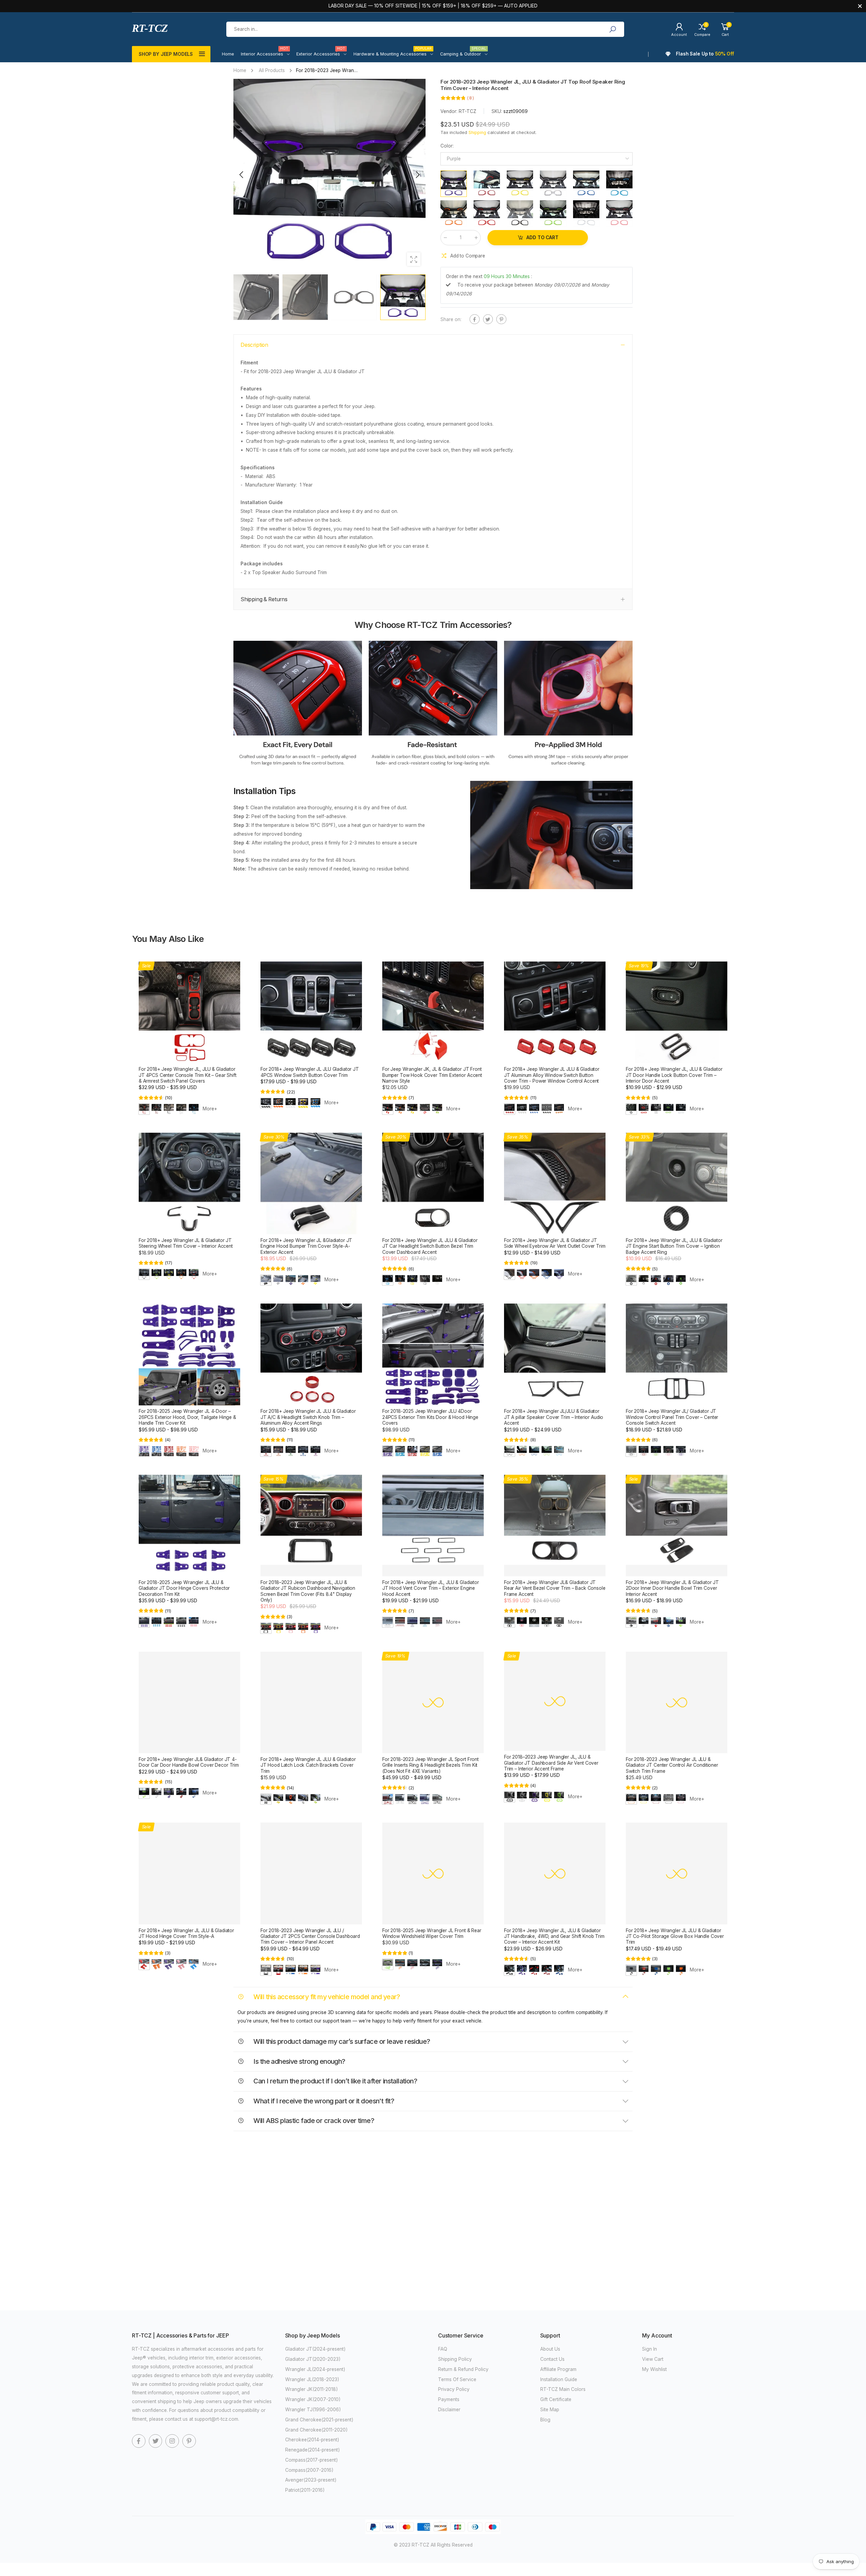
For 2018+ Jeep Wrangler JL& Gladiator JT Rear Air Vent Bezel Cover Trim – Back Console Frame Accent (555, 1588)
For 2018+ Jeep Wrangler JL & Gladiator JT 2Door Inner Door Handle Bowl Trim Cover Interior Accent (672, 1588)
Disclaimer (449, 2410)
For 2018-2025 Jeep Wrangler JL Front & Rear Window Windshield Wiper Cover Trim (432, 1933)
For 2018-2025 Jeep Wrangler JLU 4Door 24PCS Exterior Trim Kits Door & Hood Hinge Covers (430, 1417)
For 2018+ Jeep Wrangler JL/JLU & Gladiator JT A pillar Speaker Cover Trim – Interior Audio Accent (554, 1417)
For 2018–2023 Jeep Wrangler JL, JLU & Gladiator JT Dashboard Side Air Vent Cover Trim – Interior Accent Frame (551, 1763)
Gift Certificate (556, 2399)
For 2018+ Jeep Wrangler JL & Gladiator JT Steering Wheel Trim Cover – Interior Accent (186, 1243)
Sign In (649, 2349)
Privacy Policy (454, 2389)
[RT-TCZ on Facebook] (139, 2441)
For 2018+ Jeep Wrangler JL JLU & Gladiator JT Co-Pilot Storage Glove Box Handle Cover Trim (675, 1936)
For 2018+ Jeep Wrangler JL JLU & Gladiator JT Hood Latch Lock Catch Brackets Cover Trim (308, 1765)
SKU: (497, 111)
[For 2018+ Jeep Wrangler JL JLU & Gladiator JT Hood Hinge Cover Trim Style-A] (189, 1873)
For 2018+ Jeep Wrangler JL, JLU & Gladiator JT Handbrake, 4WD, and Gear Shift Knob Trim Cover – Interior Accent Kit (554, 1936)
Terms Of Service (457, 2379)
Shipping (477, 133)
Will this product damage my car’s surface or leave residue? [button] (341, 2041)
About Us (550, 2349)
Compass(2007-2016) (309, 2470)
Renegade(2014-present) (313, 2450)
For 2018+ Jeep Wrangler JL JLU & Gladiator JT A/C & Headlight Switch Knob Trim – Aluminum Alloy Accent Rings (308, 1417)
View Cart (653, 2359)
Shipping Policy (455, 2359)
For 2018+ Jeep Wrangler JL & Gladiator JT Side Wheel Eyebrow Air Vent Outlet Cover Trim (555, 1243)
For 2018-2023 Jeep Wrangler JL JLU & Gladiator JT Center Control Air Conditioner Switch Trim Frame (672, 1765)
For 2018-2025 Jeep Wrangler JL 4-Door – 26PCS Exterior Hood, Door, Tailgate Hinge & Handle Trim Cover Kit (187, 1417)
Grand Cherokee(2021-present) (319, 2420)
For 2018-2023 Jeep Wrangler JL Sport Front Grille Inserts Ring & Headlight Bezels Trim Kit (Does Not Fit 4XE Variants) (430, 1765)
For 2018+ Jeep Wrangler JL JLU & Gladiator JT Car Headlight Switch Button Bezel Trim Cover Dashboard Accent (430, 1246)
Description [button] (254, 345)
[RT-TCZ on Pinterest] (189, 2441)
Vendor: (450, 111)
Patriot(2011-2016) (305, 2490)
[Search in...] (612, 29)
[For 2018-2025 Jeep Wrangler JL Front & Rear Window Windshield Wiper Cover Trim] (433, 1873)
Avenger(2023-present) (311, 2480)
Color (447, 146)
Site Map (550, 2410)
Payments (449, 2399)
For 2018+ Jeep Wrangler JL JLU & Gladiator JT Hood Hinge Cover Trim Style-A (186, 1933)
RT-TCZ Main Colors (563, 2389)
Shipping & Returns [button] (264, 599)
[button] (417, 175)
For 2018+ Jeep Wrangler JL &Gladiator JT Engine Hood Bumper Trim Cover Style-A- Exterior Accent (306, 1246)
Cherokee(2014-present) (312, 2440)
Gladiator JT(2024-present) (315, 2349)
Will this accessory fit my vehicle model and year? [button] (326, 1997)
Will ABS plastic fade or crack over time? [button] (313, 2121)
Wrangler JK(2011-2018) (312, 2389)
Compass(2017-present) (312, 2460)
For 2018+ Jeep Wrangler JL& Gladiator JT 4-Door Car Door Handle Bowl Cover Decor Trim (189, 1762)
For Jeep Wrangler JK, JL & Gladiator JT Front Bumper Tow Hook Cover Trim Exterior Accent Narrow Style (432, 1075)
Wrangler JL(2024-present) (315, 2369)
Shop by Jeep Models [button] (166, 54)
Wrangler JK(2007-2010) (313, 2399)
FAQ (443, 2349)
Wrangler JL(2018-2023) (312, 2379)
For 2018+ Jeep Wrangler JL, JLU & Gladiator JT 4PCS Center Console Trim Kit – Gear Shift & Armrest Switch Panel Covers (188, 1075)
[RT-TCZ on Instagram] (172, 2441)
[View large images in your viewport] (414, 259)
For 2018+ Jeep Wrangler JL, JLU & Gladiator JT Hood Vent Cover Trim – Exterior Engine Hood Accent (431, 1588)
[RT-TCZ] (298, 705)
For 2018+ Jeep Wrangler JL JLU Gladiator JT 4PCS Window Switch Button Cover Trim (310, 1072)
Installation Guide (559, 2379)
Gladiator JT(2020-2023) (313, 2359)
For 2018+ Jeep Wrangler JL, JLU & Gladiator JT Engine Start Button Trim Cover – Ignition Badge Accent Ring (674, 1246)
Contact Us (552, 2359)
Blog (545, 2420)
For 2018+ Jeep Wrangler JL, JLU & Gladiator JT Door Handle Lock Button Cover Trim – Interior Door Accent (674, 1075)
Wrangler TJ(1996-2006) (313, 2410)
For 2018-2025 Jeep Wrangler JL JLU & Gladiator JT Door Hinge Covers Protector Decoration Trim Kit (184, 1588)
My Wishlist (654, 2369)
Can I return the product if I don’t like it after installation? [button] (335, 2081)
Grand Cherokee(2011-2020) (316, 2430)
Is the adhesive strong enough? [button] (299, 2061)
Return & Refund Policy (463, 2369)
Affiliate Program (558, 2369)
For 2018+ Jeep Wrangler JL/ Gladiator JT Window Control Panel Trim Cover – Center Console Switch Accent (672, 1417)
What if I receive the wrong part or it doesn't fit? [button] (323, 2101)
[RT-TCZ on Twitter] (156, 2441)
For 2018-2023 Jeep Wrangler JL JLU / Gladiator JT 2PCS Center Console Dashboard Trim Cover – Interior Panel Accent (310, 1936)
